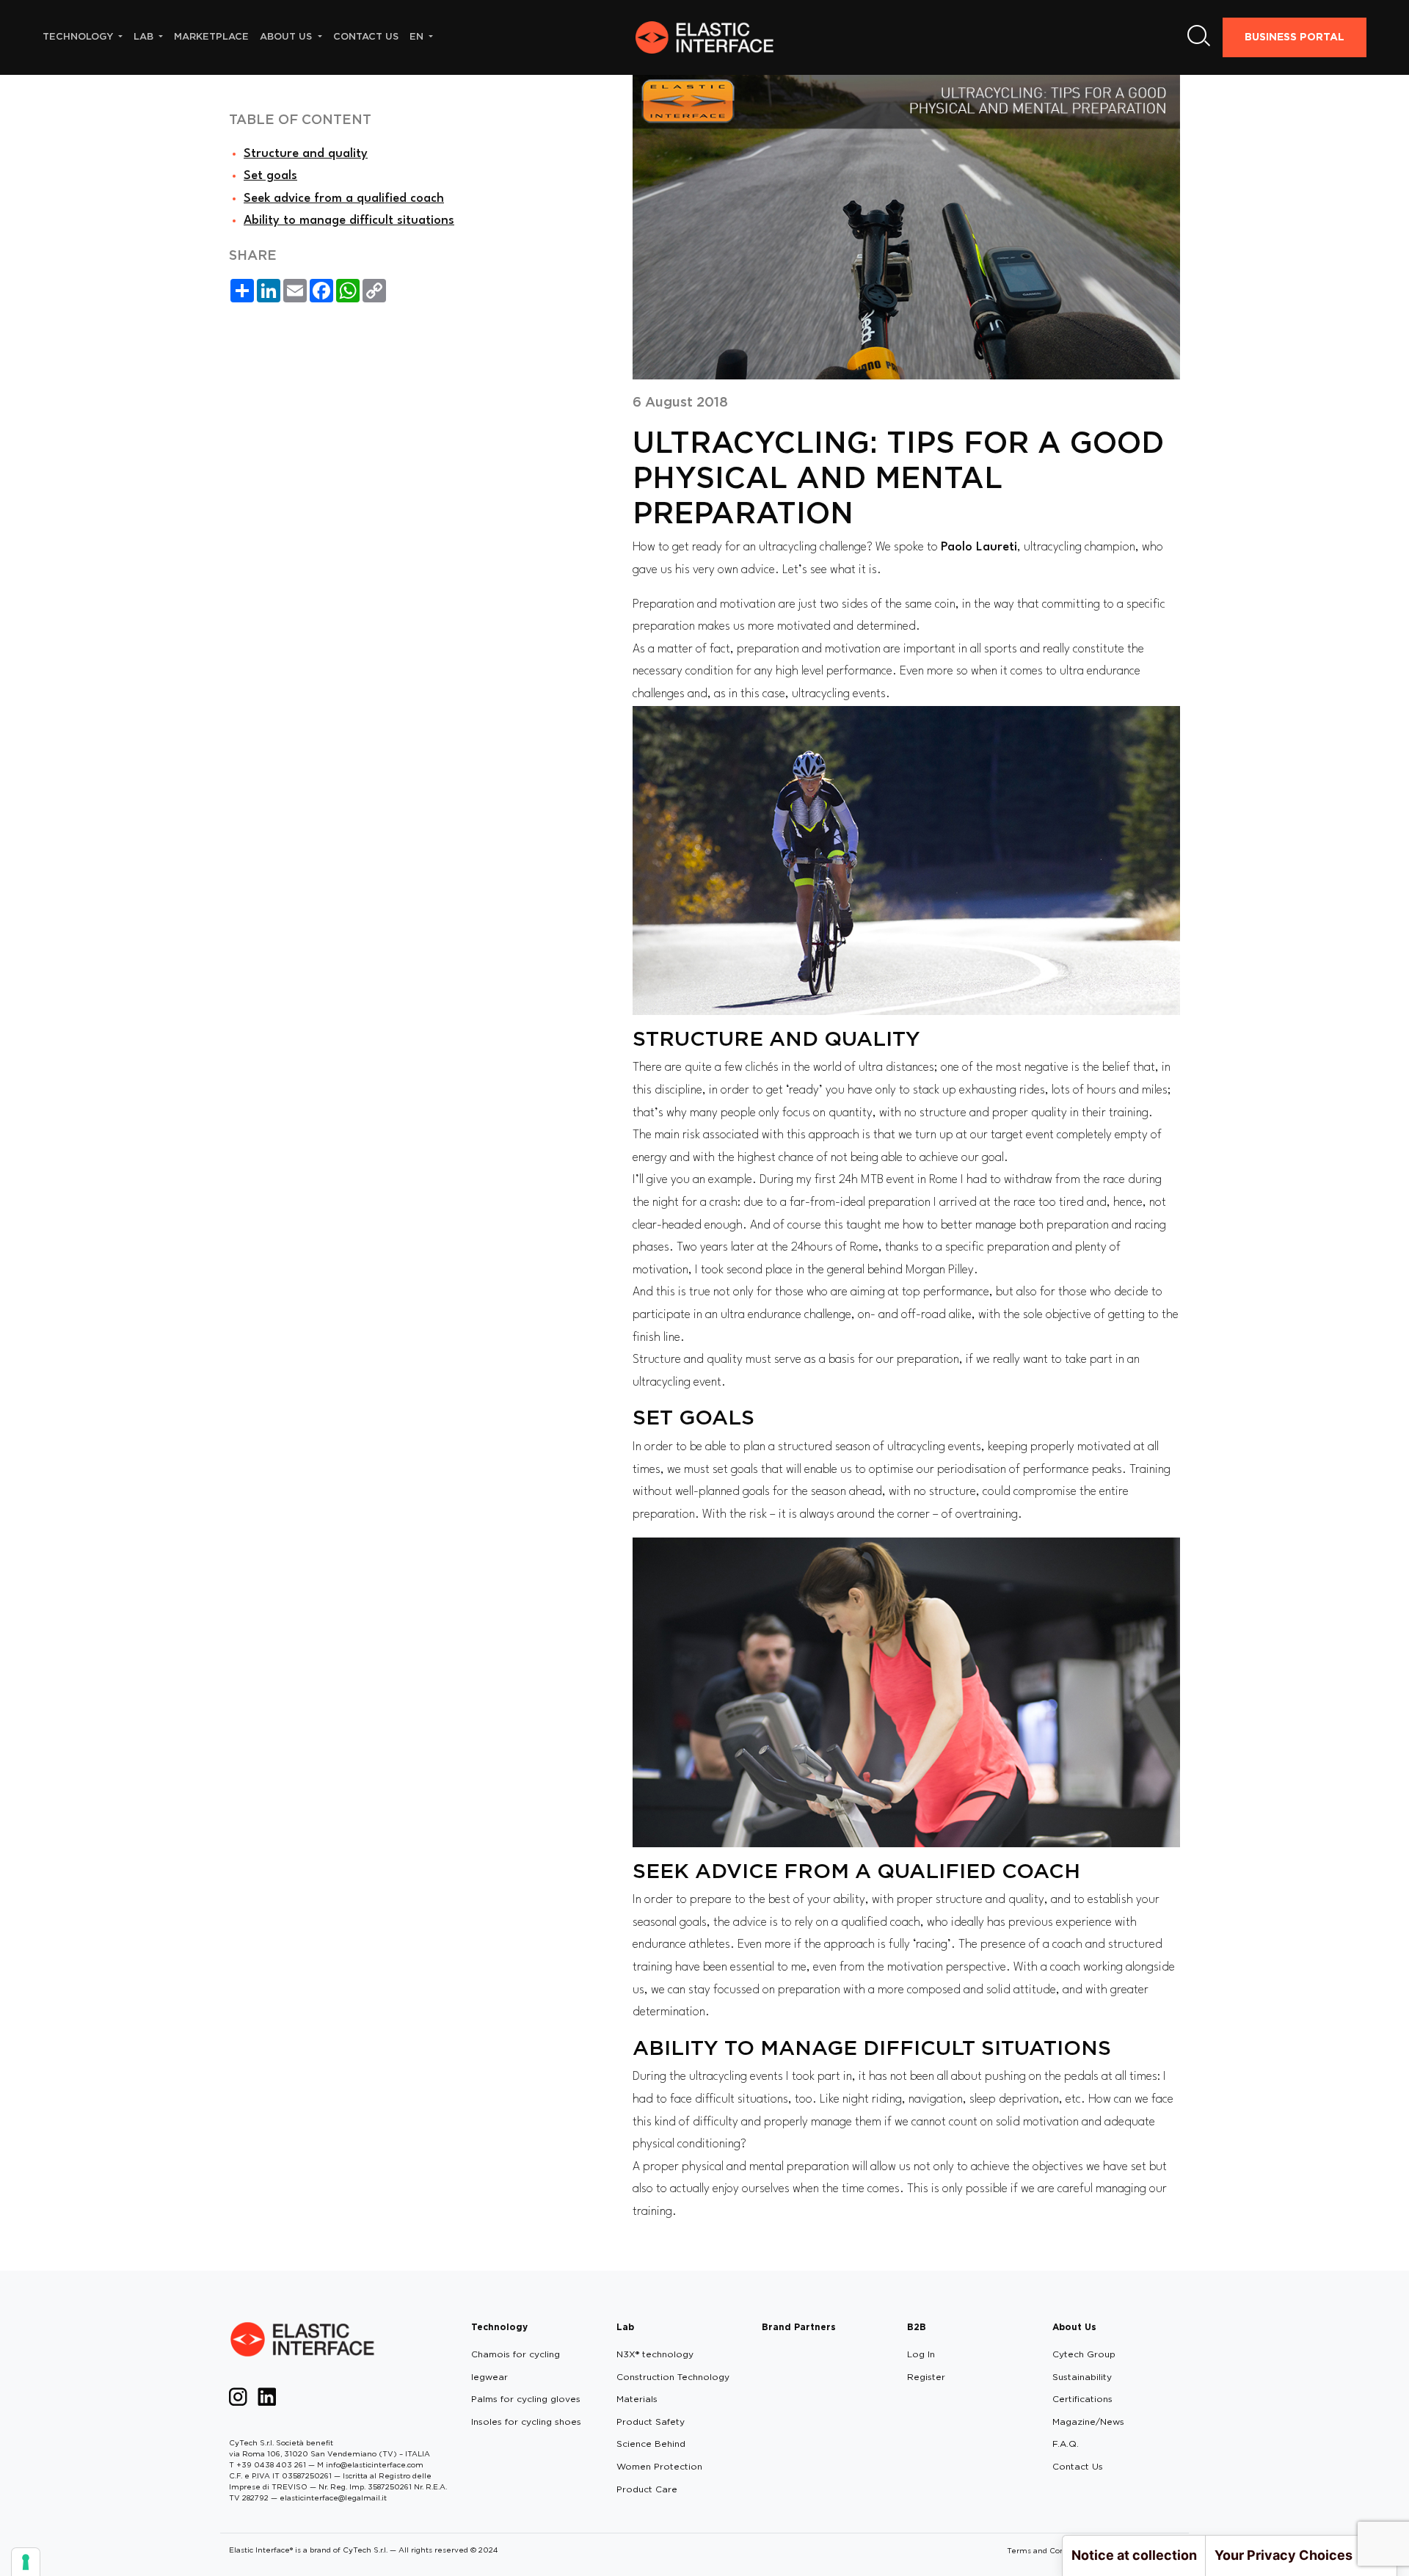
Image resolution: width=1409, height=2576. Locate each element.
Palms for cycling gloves (526, 2399)
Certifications (1082, 2399)
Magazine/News (1088, 2422)
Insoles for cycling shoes (526, 2422)
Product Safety (651, 2422)
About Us (1074, 2327)
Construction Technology (673, 2377)
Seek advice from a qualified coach (344, 199)
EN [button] (418, 36)
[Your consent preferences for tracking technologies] (26, 2562)
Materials (637, 2399)
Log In (921, 2354)
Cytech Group (1084, 2354)
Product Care (647, 2489)
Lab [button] (145, 36)
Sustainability (1082, 2377)
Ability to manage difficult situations (349, 221)
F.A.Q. (1066, 2444)
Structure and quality (306, 154)
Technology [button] (79, 36)
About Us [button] (287, 36)
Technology (499, 2327)
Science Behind (651, 2444)
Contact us (366, 36)
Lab (625, 2327)
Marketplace (211, 36)
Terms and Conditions (1048, 2550)
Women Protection (659, 2466)
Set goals (270, 176)
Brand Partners (799, 2327)
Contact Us (1078, 2466)
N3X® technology (655, 2354)
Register (926, 2377)
